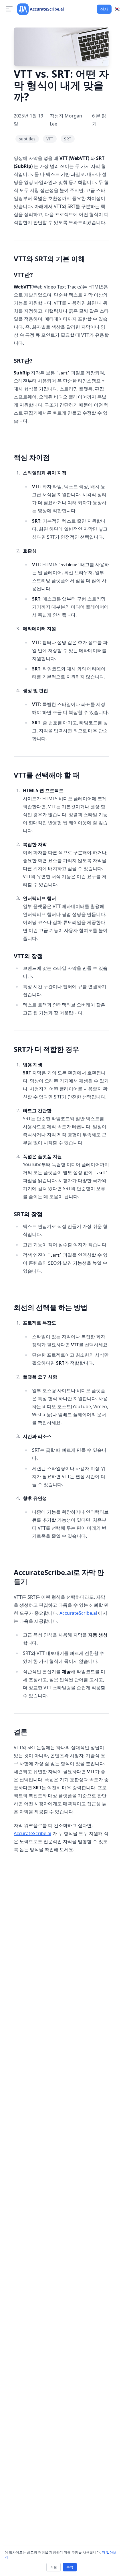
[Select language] (117, 9)
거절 (53, 2567)
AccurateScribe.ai (78, 1613)
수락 (70, 2567)
